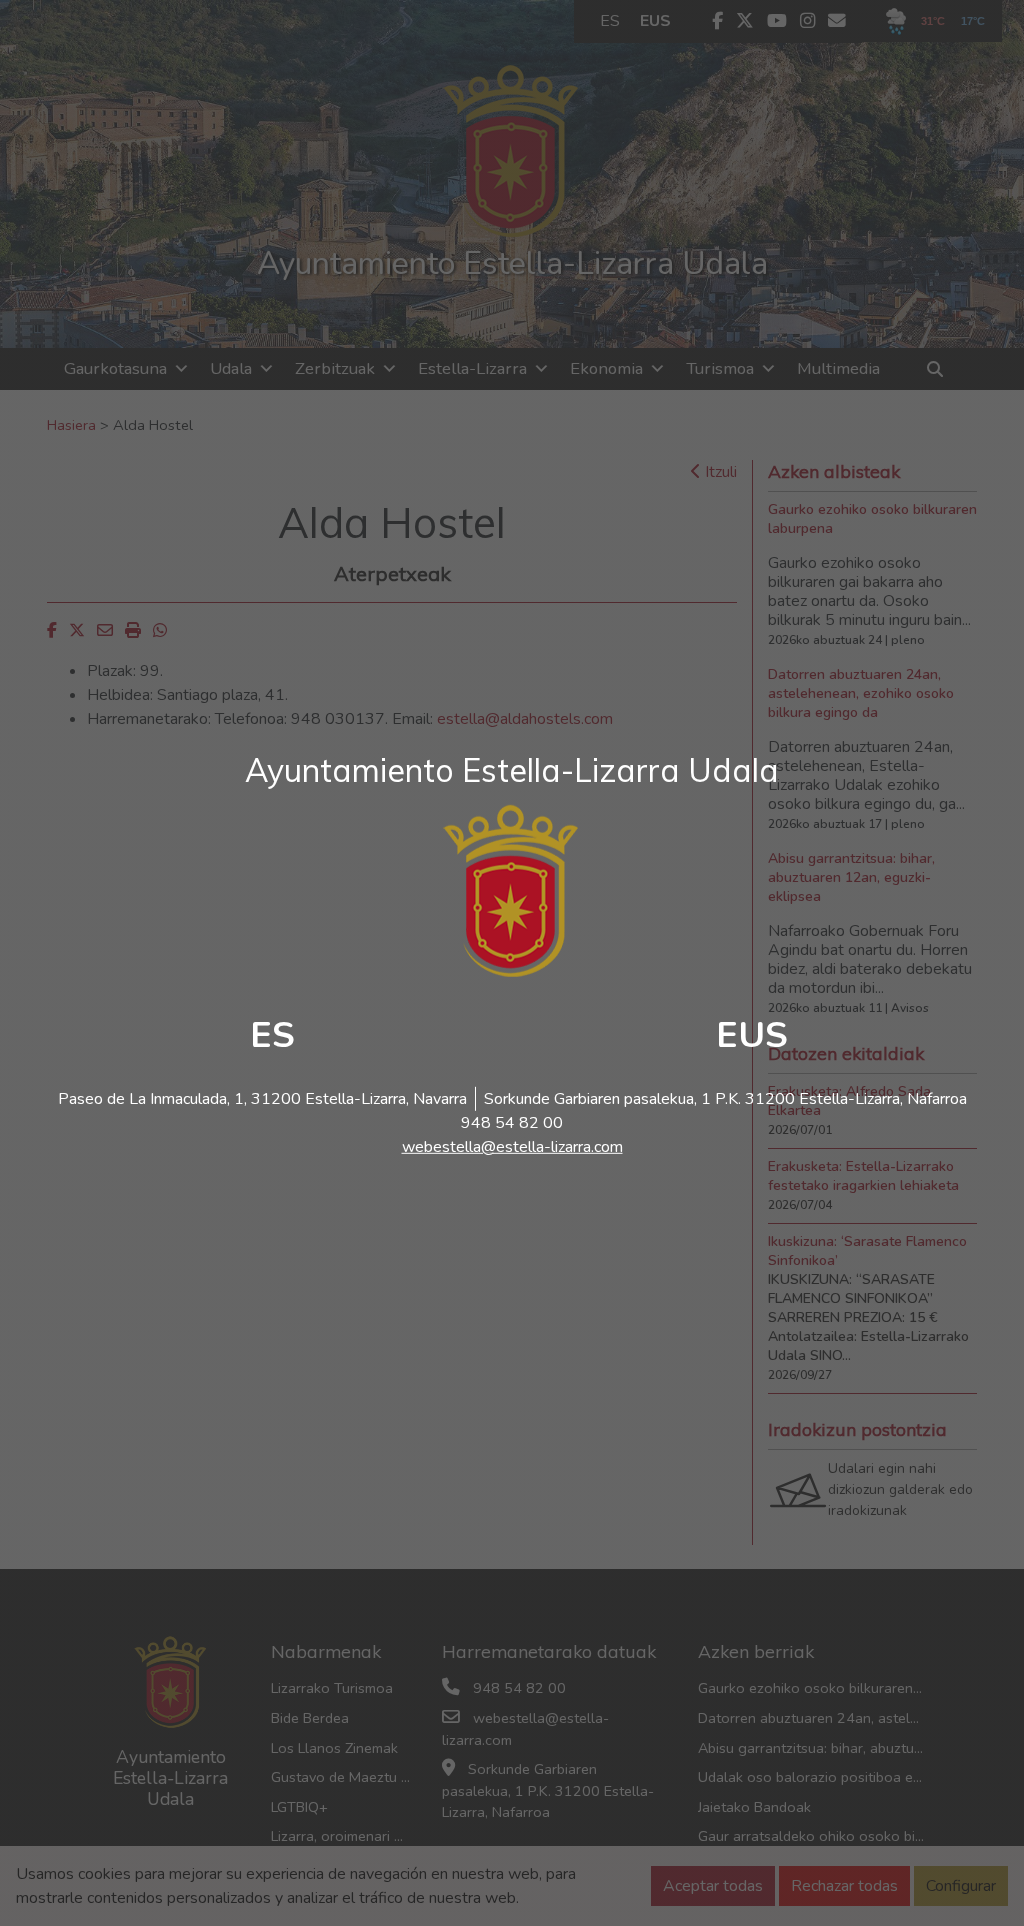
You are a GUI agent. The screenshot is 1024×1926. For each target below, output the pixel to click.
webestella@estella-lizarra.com (512, 1147)
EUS (752, 1035)
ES (272, 1035)
